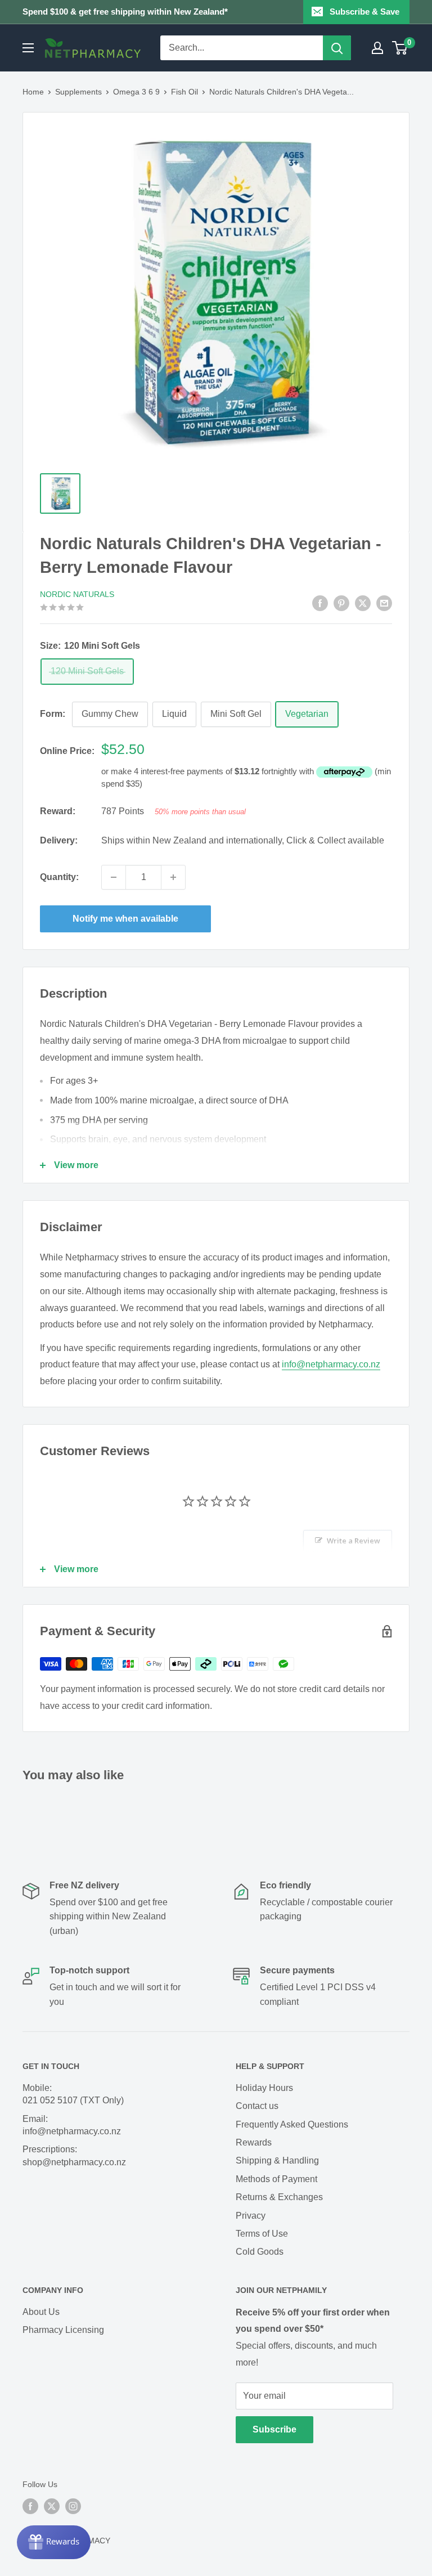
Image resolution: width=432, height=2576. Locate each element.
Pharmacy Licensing (63, 2330)
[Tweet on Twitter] (363, 603)
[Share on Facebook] (320, 603)
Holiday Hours (264, 2088)
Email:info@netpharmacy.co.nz (72, 2125)
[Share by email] (384, 603)
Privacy (251, 2216)
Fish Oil (184, 92)
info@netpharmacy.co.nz (331, 1364)
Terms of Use (262, 2234)
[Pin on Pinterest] (341, 603)
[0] (400, 48)
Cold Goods (260, 2252)
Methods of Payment (276, 2179)
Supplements (78, 92)
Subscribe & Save (364, 12)
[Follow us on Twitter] (52, 2506)
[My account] (377, 48)
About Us (41, 2312)
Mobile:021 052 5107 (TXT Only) (73, 2094)
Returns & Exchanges (279, 2197)
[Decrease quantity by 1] (114, 877)
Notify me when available (125, 919)
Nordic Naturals (77, 594)
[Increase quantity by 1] (173, 877)
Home (33, 92)
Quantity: (59, 877)
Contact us (257, 2106)
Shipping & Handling (277, 2160)
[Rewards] (54, 2542)
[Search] (337, 48)
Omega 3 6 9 (136, 92)
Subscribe (274, 2429)
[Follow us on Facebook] (30, 2506)
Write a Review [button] (354, 1541)
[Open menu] (28, 48)
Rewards (254, 2142)
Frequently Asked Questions (292, 2124)
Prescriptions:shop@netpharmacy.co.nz (74, 2155)
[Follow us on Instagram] (73, 2506)
